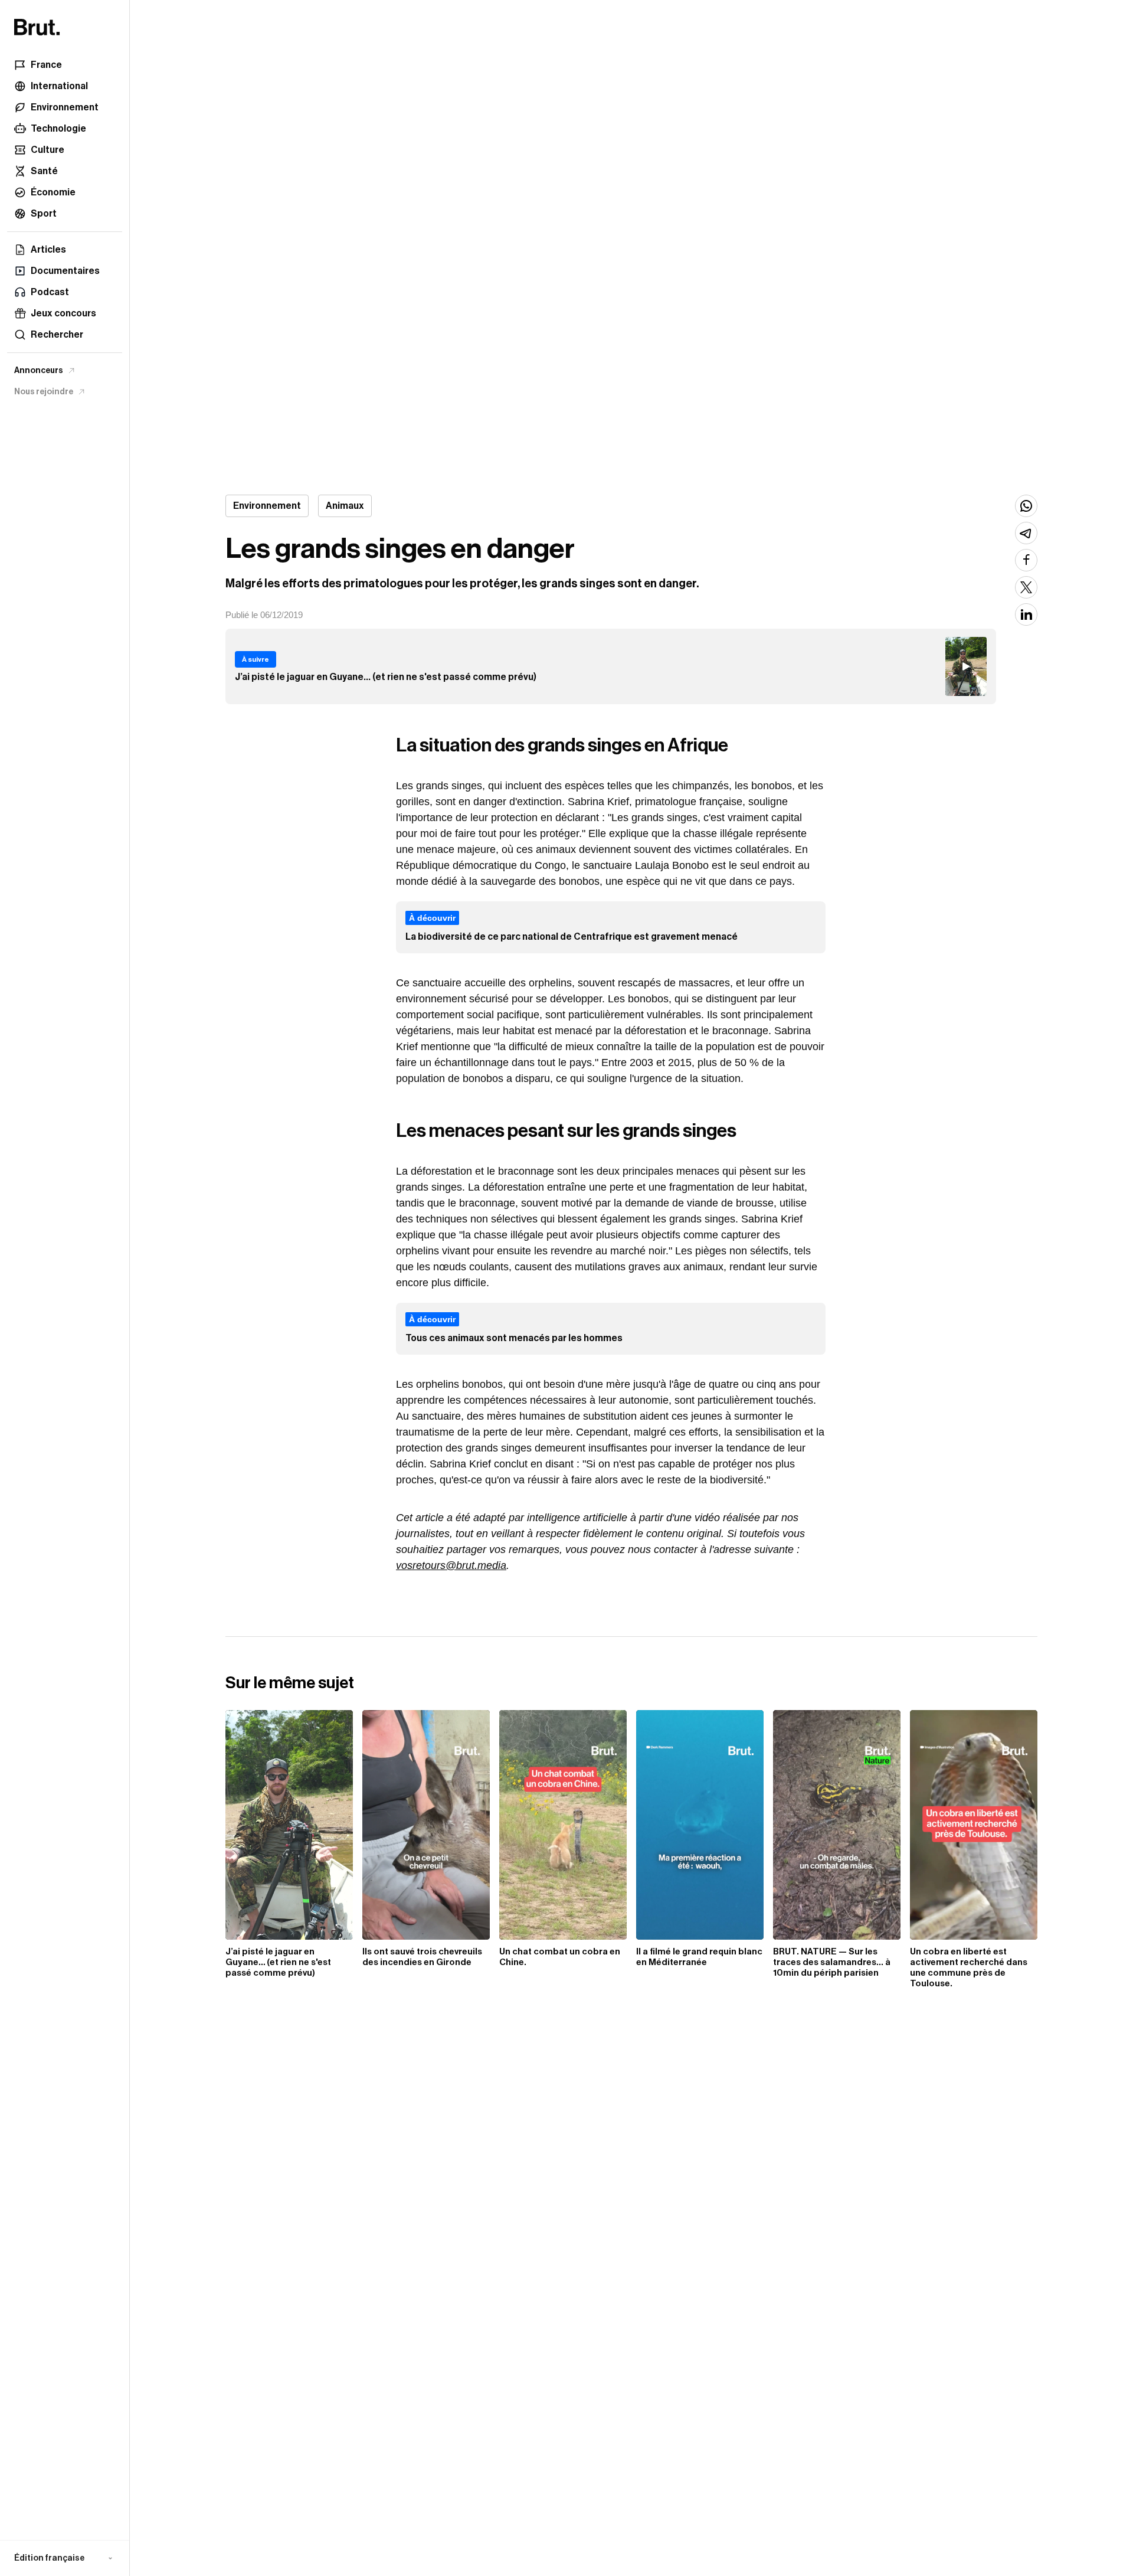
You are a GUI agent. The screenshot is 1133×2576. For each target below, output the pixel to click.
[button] (65, 2558)
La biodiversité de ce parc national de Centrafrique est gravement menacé (572, 937)
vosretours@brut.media (451, 1565)
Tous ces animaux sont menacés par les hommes (514, 1338)
